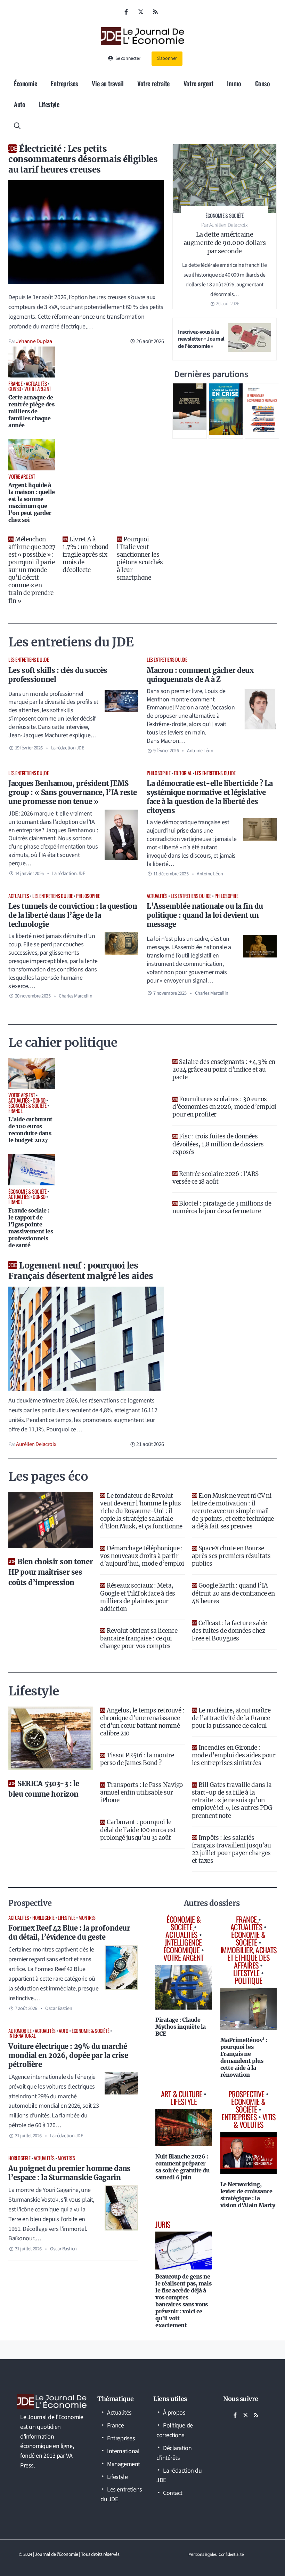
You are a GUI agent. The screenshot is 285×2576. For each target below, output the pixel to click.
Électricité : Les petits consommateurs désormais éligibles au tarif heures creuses (83, 159)
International (22, 2036)
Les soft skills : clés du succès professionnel (58, 675)
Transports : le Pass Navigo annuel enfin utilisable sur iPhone (141, 1792)
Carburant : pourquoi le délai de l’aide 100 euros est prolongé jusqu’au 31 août (138, 1830)
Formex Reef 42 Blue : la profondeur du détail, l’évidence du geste (69, 1933)
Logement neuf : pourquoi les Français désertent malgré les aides (81, 1271)
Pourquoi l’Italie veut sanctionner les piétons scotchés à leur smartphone (140, 558)
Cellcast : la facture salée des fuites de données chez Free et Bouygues (229, 1631)
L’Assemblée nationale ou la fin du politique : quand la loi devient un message (205, 915)
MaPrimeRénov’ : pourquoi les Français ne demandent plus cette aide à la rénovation (244, 2057)
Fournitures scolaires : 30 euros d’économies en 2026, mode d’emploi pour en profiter (224, 1107)
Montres (87, 1918)
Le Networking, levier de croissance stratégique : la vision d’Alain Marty (248, 2195)
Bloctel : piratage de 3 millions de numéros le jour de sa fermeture (222, 1207)
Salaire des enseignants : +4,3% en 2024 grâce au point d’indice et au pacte (224, 1070)
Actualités (19, 896)
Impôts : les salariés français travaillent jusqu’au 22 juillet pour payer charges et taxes (231, 1849)
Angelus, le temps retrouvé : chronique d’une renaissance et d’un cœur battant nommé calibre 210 (142, 1722)
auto (63, 2031)
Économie (25, 83)
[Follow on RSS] (155, 12)
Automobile (20, 2031)
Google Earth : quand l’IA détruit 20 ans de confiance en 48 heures (233, 1593)
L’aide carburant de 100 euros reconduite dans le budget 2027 (30, 1130)
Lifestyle (49, 104)
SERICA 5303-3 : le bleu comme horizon (44, 1789)
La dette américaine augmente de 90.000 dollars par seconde (225, 243)
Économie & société (90, 2031)
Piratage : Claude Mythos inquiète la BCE (181, 2027)
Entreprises (64, 83)
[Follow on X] (141, 12)
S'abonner (167, 58)
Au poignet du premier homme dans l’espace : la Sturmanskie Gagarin (70, 2173)
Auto (19, 104)
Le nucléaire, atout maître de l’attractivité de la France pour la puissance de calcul (231, 1718)
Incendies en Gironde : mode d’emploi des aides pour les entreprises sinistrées (234, 1755)
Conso (263, 83)
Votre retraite (153, 83)
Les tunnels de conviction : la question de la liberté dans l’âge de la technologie (73, 915)
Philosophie (158, 773)
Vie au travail (108, 83)
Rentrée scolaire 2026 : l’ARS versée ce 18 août (215, 1178)
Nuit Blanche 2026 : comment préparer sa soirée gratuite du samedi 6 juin (182, 2167)
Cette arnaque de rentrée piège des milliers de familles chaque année (31, 411)
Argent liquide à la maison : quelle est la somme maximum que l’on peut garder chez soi (32, 502)
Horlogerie (43, 1918)
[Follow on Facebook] (126, 12)
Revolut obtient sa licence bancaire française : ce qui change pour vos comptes (139, 1638)
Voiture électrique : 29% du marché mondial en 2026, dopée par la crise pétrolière (68, 2055)
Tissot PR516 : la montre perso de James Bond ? (137, 1759)
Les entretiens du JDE (29, 659)
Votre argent (198, 83)
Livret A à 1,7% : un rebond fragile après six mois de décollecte (86, 555)
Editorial (183, 773)
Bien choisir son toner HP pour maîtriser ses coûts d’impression (51, 1572)
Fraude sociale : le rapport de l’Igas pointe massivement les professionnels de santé (31, 1228)
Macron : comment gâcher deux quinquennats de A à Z (200, 675)
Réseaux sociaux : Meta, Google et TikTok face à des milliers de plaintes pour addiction (138, 1597)
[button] (17, 125)
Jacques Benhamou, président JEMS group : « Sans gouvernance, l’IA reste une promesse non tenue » (73, 792)
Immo (234, 83)
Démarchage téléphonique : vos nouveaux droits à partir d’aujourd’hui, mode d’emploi (142, 1556)
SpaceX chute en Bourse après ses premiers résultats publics (231, 1556)
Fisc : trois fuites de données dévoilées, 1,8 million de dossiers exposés (218, 1144)
